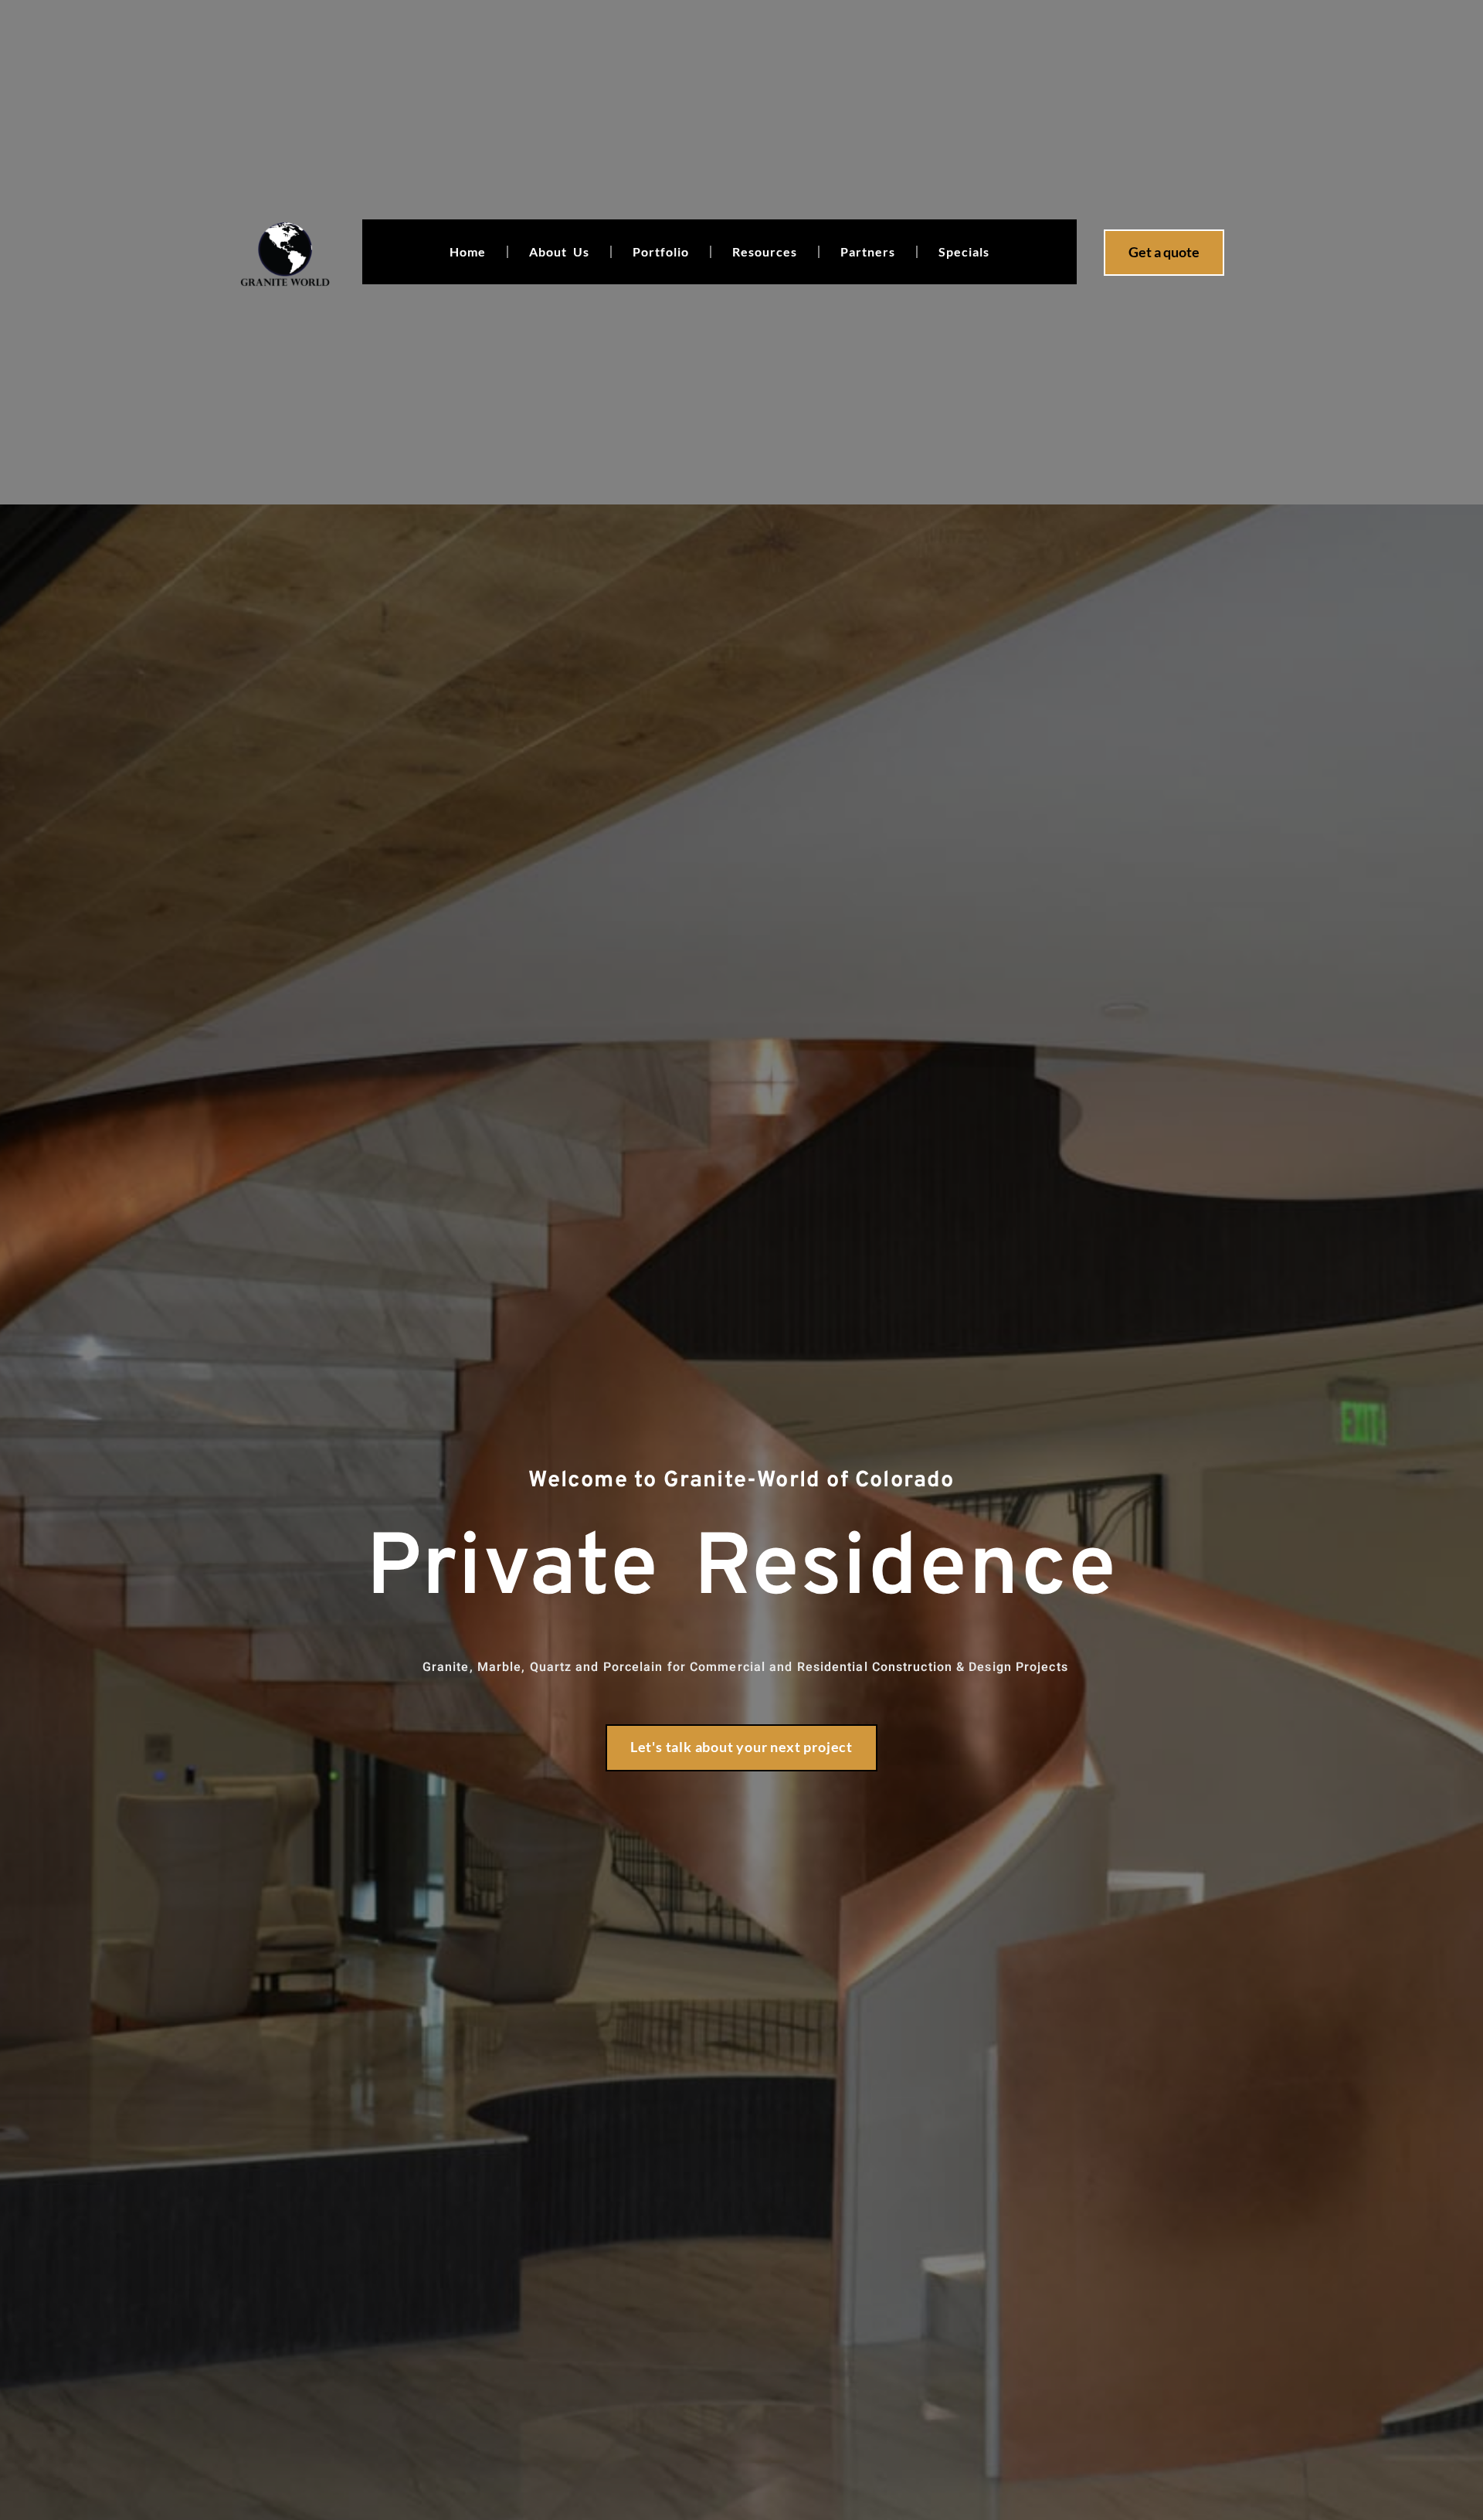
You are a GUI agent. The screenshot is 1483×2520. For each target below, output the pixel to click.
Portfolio (661, 251)
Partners (868, 251)
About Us (559, 251)
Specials (964, 251)
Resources (765, 251)
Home (468, 251)
